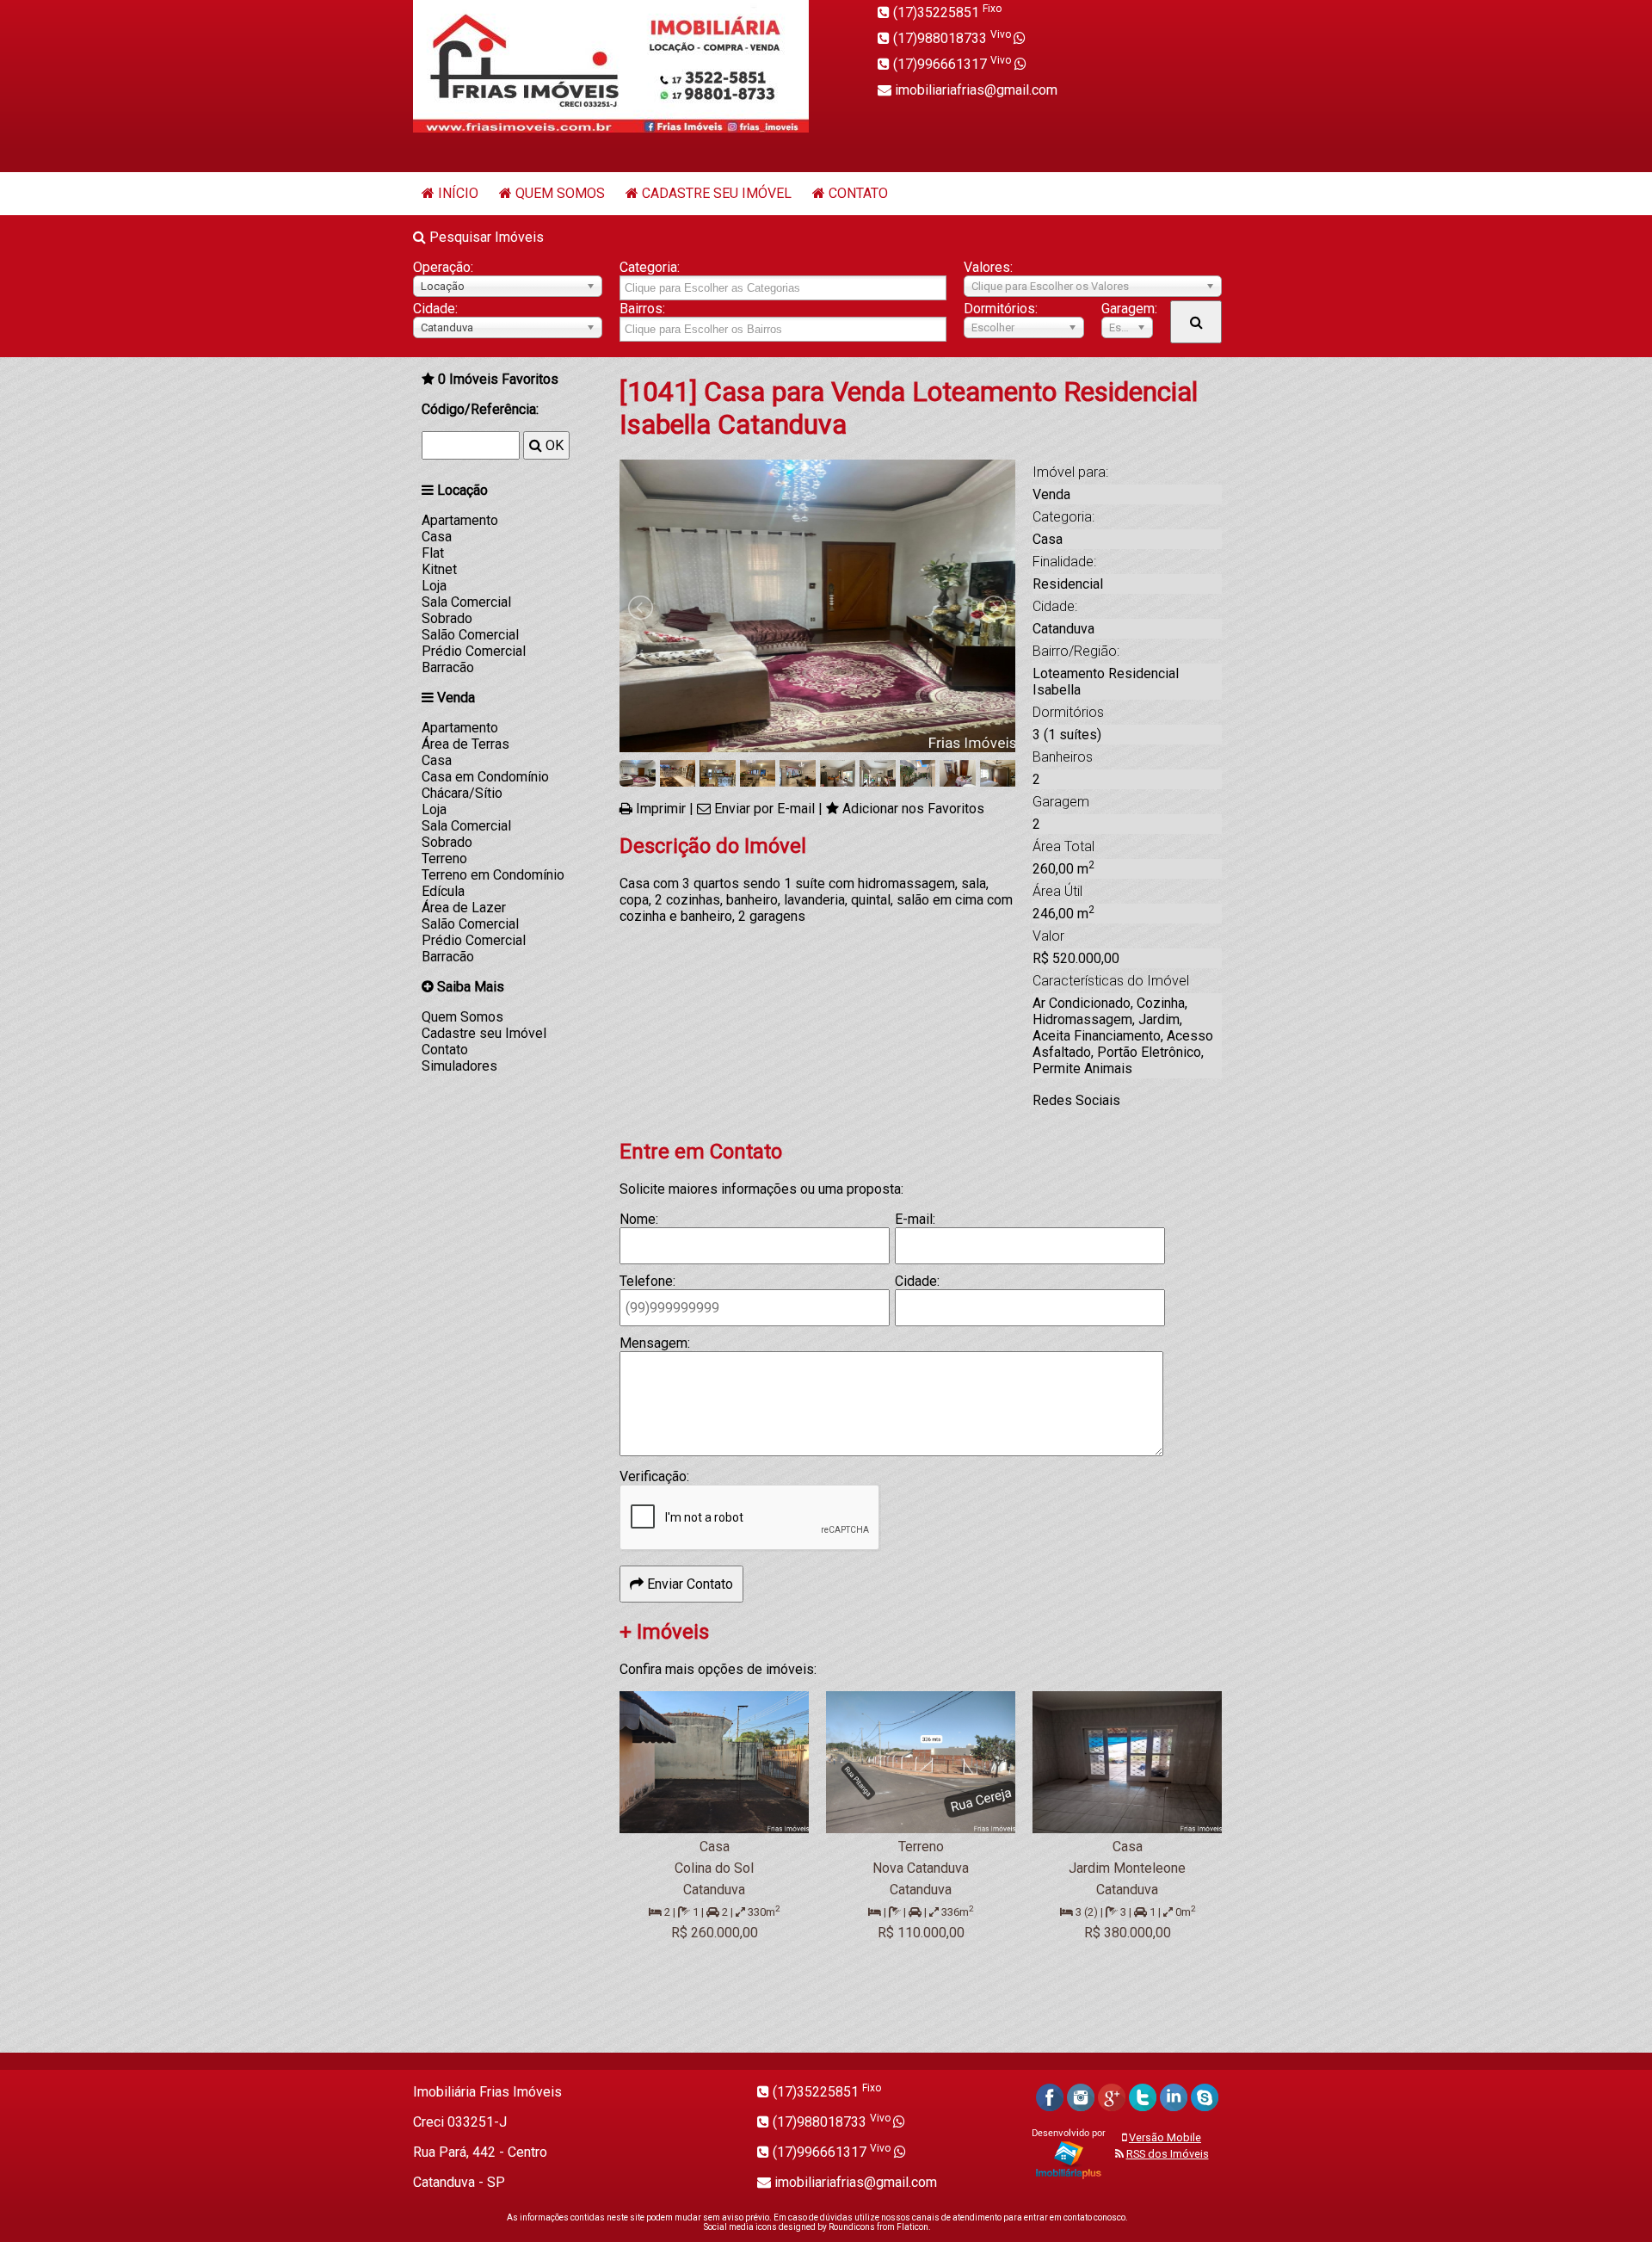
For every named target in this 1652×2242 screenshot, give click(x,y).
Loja (434, 586)
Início (458, 193)
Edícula (443, 891)
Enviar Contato (688, 1584)
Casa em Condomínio (485, 777)
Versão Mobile (1165, 2137)
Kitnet (439, 569)
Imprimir (661, 809)
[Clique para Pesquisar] (1196, 322)
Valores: (988, 267)
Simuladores (459, 1066)
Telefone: (647, 1281)
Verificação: (654, 1476)
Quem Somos (560, 193)
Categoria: (650, 267)
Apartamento (460, 520)
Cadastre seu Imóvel (717, 193)
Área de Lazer (464, 908)
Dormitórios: (1001, 309)
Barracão (448, 667)
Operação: (443, 267)
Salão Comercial (470, 635)
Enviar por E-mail (764, 809)
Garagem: (1127, 309)
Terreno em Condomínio (493, 875)
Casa (437, 537)
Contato (858, 193)
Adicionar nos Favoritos (913, 809)
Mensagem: (655, 1343)
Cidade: (435, 309)
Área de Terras (465, 744)
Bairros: (642, 309)
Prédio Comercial (474, 651)
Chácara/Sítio (462, 793)
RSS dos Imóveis (1168, 2154)
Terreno (444, 859)
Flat (433, 553)
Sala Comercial (466, 602)
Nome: (639, 1219)
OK (553, 445)
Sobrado (447, 618)
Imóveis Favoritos (498, 379)
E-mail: (915, 1219)
